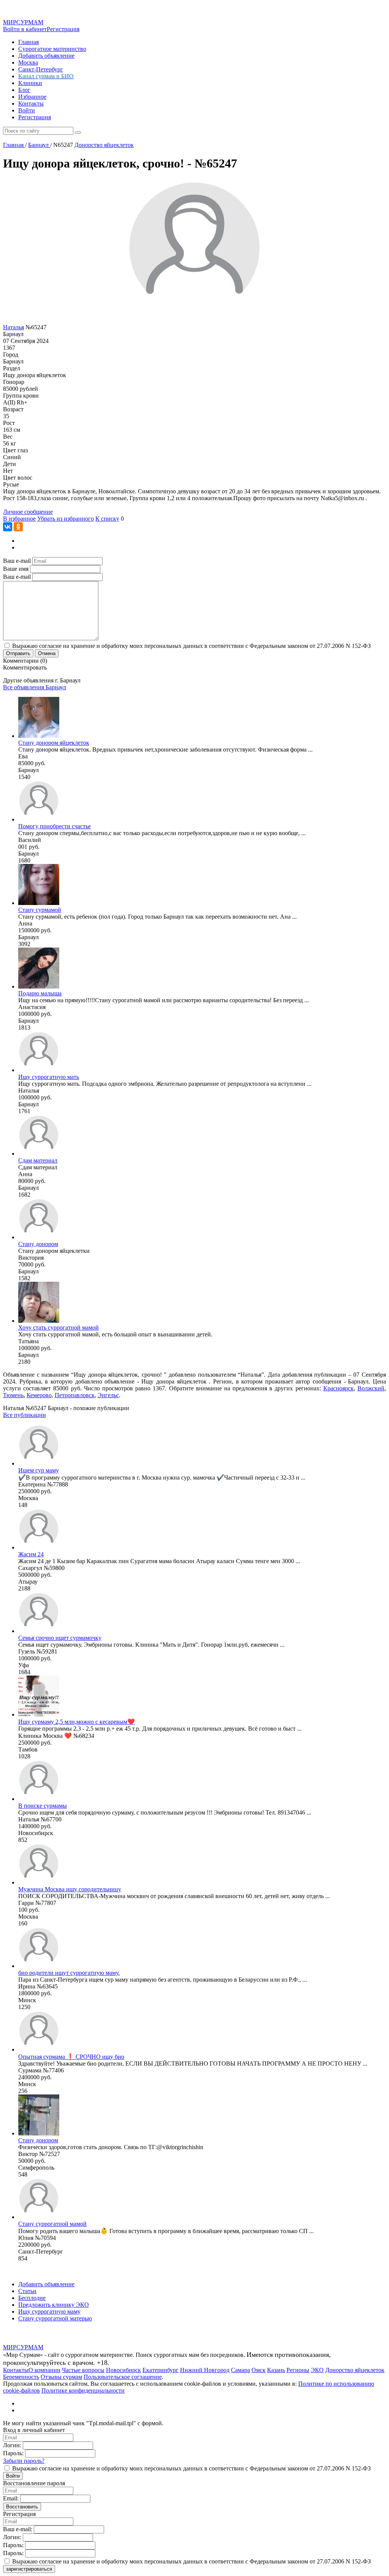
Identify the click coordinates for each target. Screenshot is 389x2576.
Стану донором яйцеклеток (54, 743)
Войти (27, 110)
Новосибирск (123, 2370)
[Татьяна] (39, 1321)
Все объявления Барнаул (35, 687)
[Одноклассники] (18, 527)
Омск (259, 2370)
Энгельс (108, 1395)
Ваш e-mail (17, 561)
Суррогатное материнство (52, 49)
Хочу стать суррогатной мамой (59, 1327)
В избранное (19, 519)
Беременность (21, 2377)
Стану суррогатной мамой (52, 2224)
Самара (240, 2370)
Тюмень (13, 1395)
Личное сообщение (28, 512)
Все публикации (25, 1415)
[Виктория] (39, 1237)
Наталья (13, 327)
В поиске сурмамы (43, 1806)
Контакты (31, 103)
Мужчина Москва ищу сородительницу (70, 1889)
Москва (28, 62)
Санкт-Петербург (41, 69)
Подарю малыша (40, 993)
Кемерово (39, 1395)
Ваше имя (16, 569)
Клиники (30, 83)
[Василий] (39, 819)
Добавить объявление (46, 56)
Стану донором (38, 1244)
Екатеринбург (161, 2370)
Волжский (371, 1388)
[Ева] (39, 736)
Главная (28, 42)
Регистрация (63, 29)
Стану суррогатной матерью (55, 2318)
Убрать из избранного (66, 519)
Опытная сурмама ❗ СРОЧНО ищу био (71, 2057)
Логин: (12, 2445)
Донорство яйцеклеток (355, 2370)
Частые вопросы (83, 2370)
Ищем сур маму (39, 1470)
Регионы (298, 2370)
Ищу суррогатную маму (49, 2311)
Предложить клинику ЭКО (54, 2305)
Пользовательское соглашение (123, 2377)
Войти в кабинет (25, 29)
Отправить (18, 653)
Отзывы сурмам (61, 2377)
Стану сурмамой (40, 910)
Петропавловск (75, 1395)
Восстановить (22, 2507)
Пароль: (13, 2453)
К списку (107, 519)
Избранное (32, 97)
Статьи (27, 2291)
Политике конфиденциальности (83, 2390)
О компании (44, 2370)
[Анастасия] (39, 986)
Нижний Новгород (205, 2370)
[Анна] (39, 903)
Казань (276, 2370)
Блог (24, 90)
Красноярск (338, 1388)
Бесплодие (32, 2298)
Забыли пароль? (24, 2461)
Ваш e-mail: (18, 2529)
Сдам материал (38, 1160)
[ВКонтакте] (8, 527)
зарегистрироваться (29, 2569)
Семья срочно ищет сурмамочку (60, 1638)
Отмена (47, 653)
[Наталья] (39, 1070)
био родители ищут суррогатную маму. (69, 1973)
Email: (11, 2498)
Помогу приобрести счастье (55, 826)
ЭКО (317, 2370)
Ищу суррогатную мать (49, 1077)
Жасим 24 (31, 1554)
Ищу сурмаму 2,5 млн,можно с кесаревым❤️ (77, 1722)
